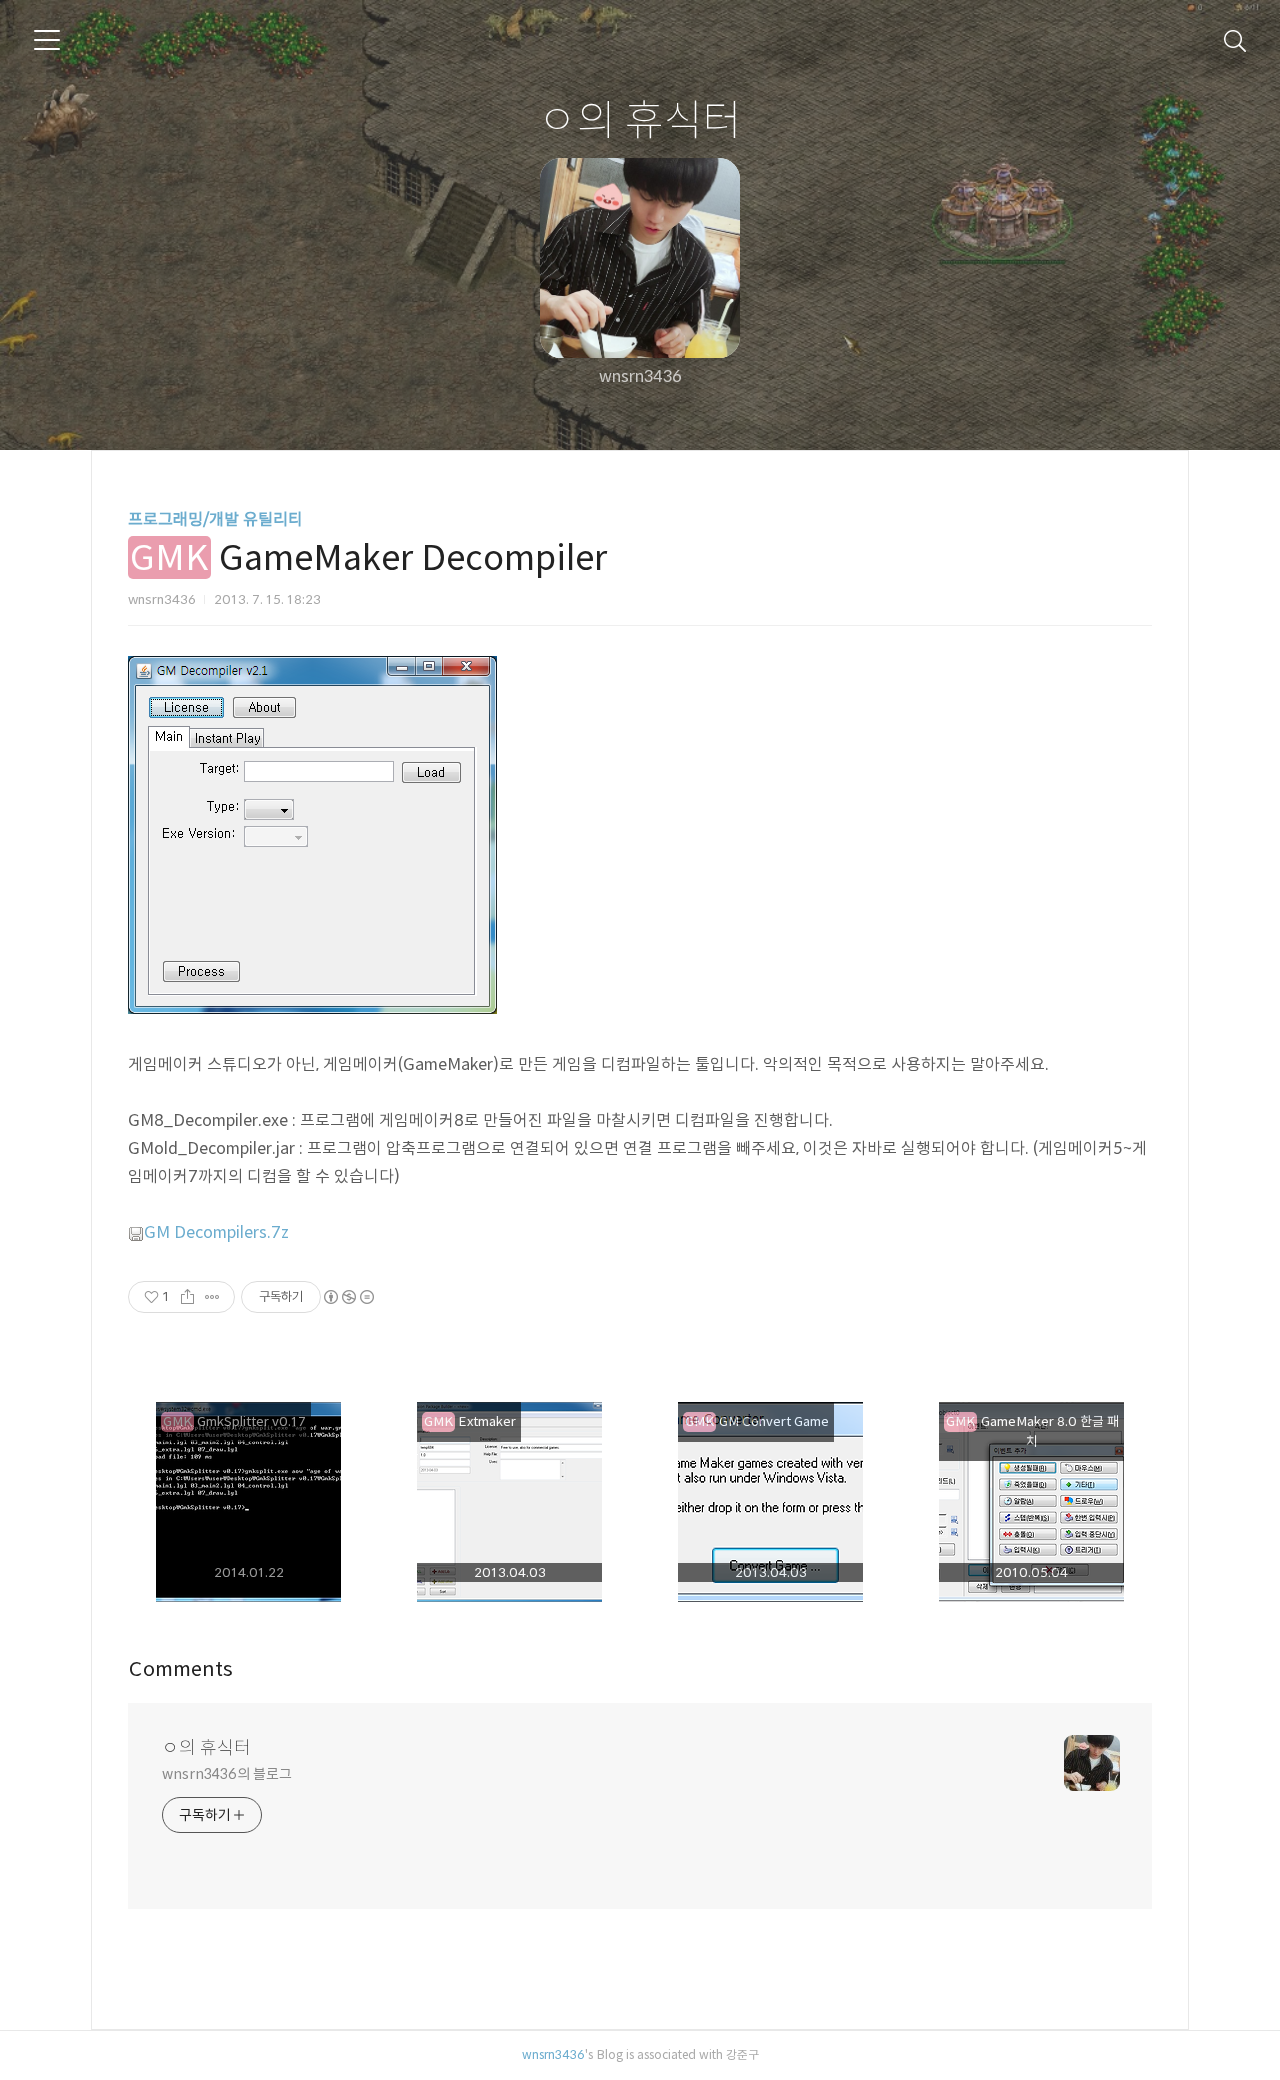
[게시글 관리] (212, 1297)
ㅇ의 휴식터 (640, 119)
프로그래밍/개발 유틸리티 (215, 519)
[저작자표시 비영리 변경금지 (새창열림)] (348, 1297)
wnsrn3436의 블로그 (227, 1774)
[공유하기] (187, 1297)
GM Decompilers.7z (216, 1232)
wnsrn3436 (553, 2054)
